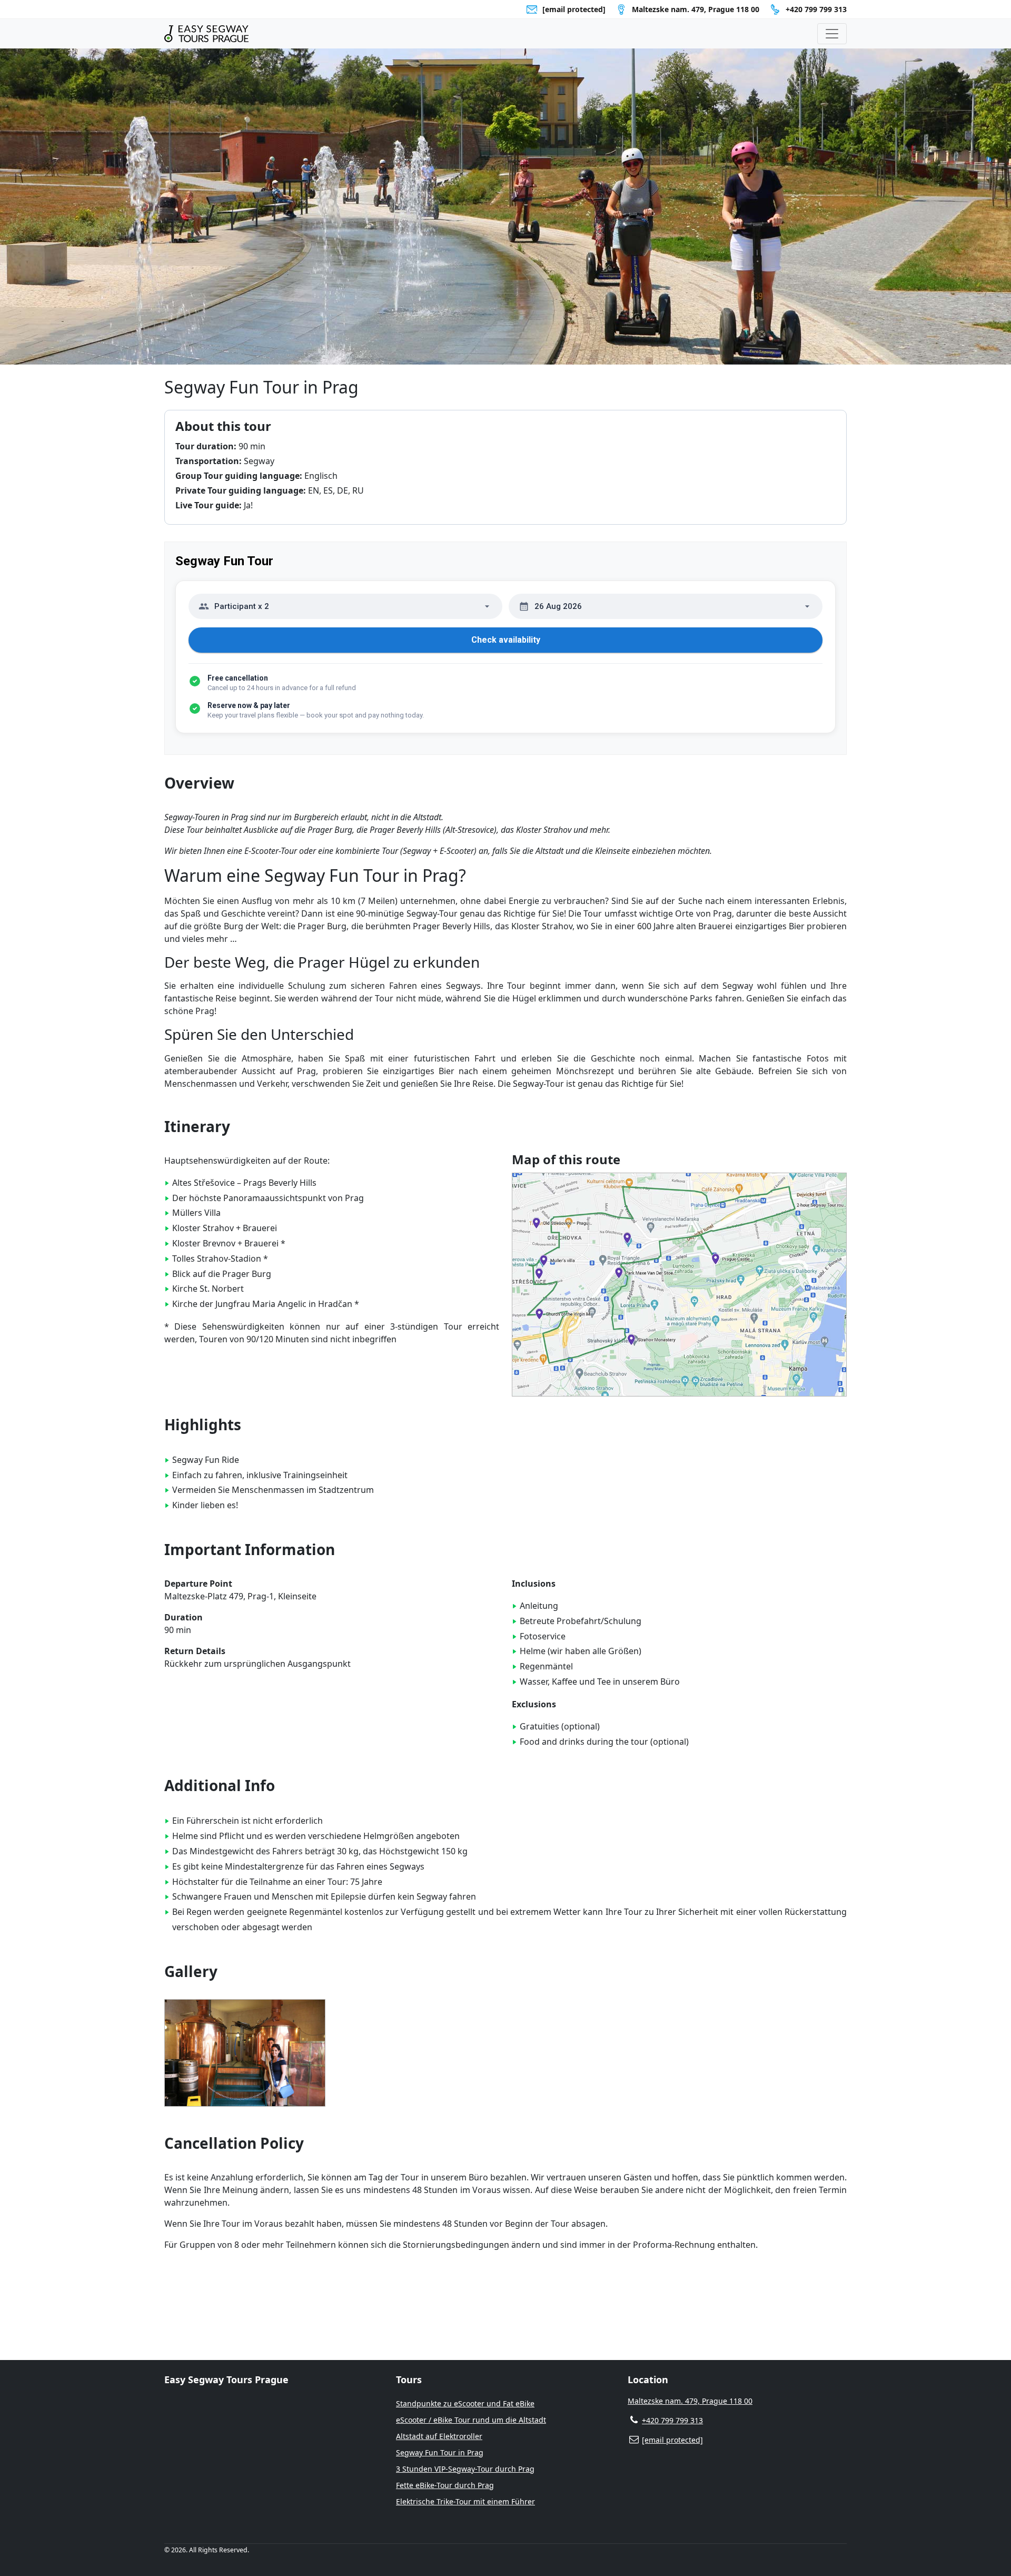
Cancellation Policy (234, 2143)
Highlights (203, 1424)
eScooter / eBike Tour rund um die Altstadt (471, 2420)
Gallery (191, 1971)
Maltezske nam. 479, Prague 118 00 (690, 2401)
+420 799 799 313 (816, 9)
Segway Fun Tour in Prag (440, 2452)
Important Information (250, 1549)
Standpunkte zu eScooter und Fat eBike (465, 2403)
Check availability (506, 640)
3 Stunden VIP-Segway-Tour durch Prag (465, 2469)
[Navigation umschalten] (832, 34)
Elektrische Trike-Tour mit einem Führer (465, 2501)
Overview (199, 783)
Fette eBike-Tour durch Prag (445, 2485)
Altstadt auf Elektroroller (439, 2436)
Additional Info (220, 1785)
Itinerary (197, 1126)
